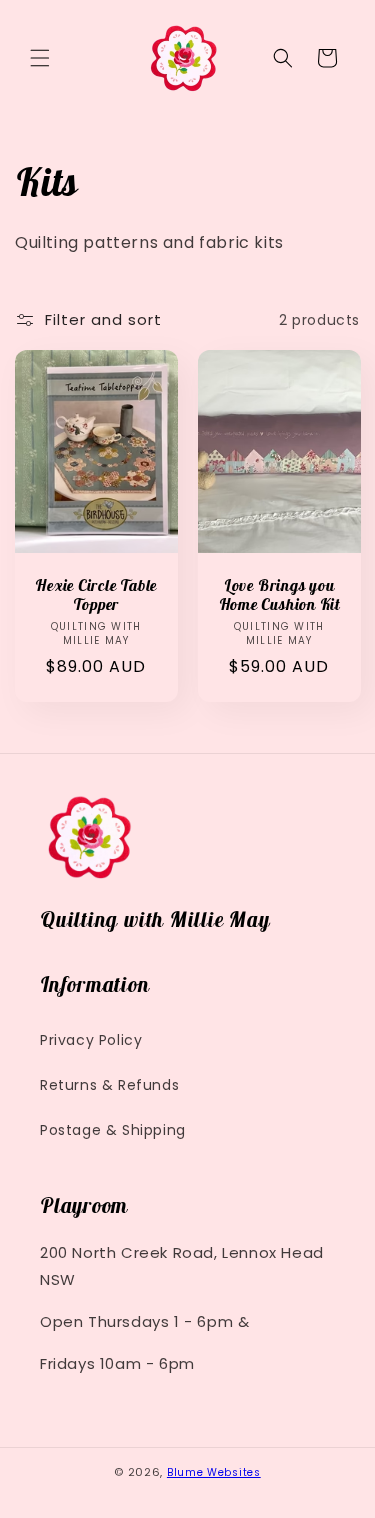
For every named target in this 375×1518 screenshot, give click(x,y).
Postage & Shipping (113, 1130)
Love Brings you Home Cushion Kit (278, 595)
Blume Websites (214, 1472)
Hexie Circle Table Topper (96, 595)
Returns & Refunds (109, 1085)
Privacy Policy (91, 1040)
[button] (40, 58)
